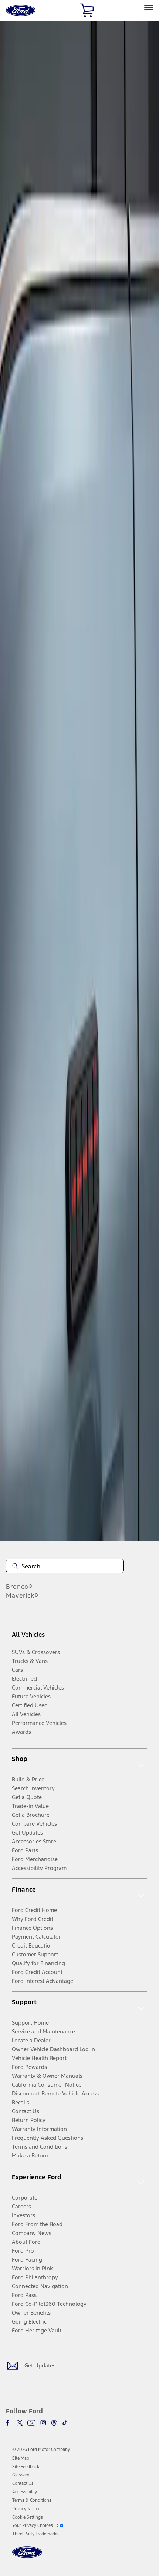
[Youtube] (31, 2423)
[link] (21, 2458)
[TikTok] (65, 2423)
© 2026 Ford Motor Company (41, 2449)
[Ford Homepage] (27, 2557)
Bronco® (19, 1587)
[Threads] (54, 2423)
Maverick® (22, 1595)
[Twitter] (20, 2423)
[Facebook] (9, 2423)
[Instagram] (43, 2423)
